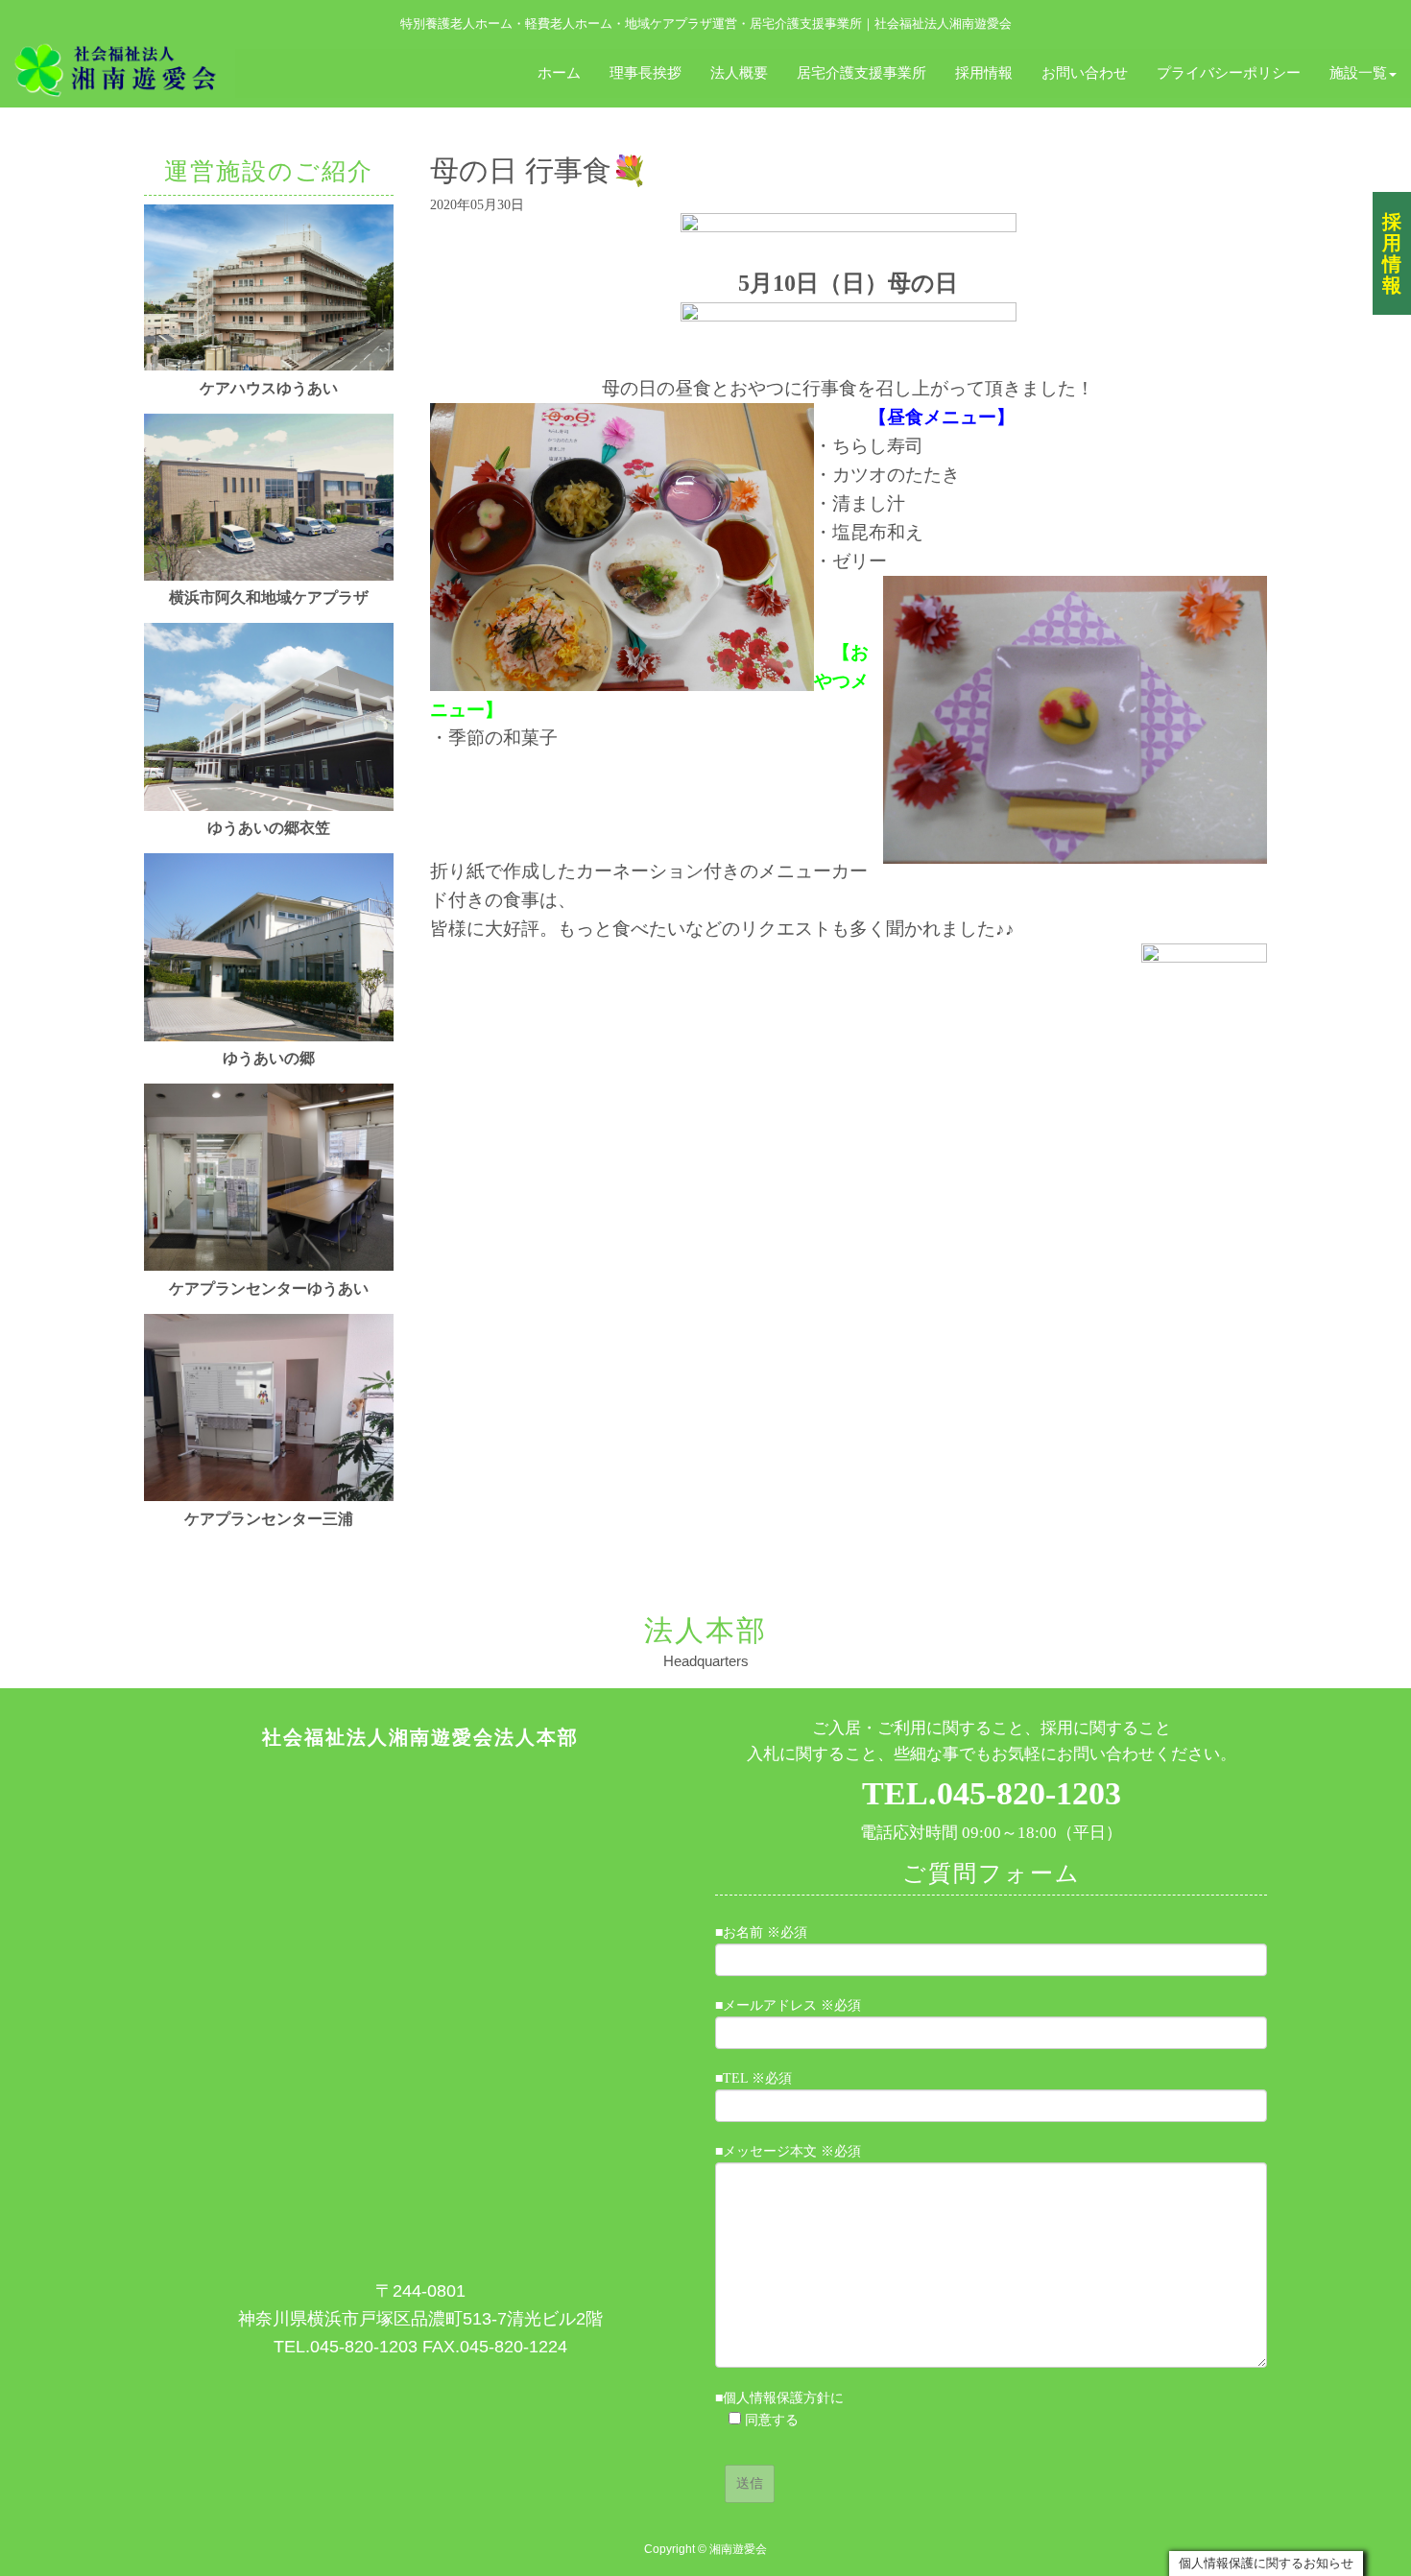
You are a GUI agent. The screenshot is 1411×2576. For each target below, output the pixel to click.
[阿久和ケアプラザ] (269, 576)
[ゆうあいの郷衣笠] (269, 807)
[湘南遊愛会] (118, 68)
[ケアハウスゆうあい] (269, 366)
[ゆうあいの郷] (269, 1037)
